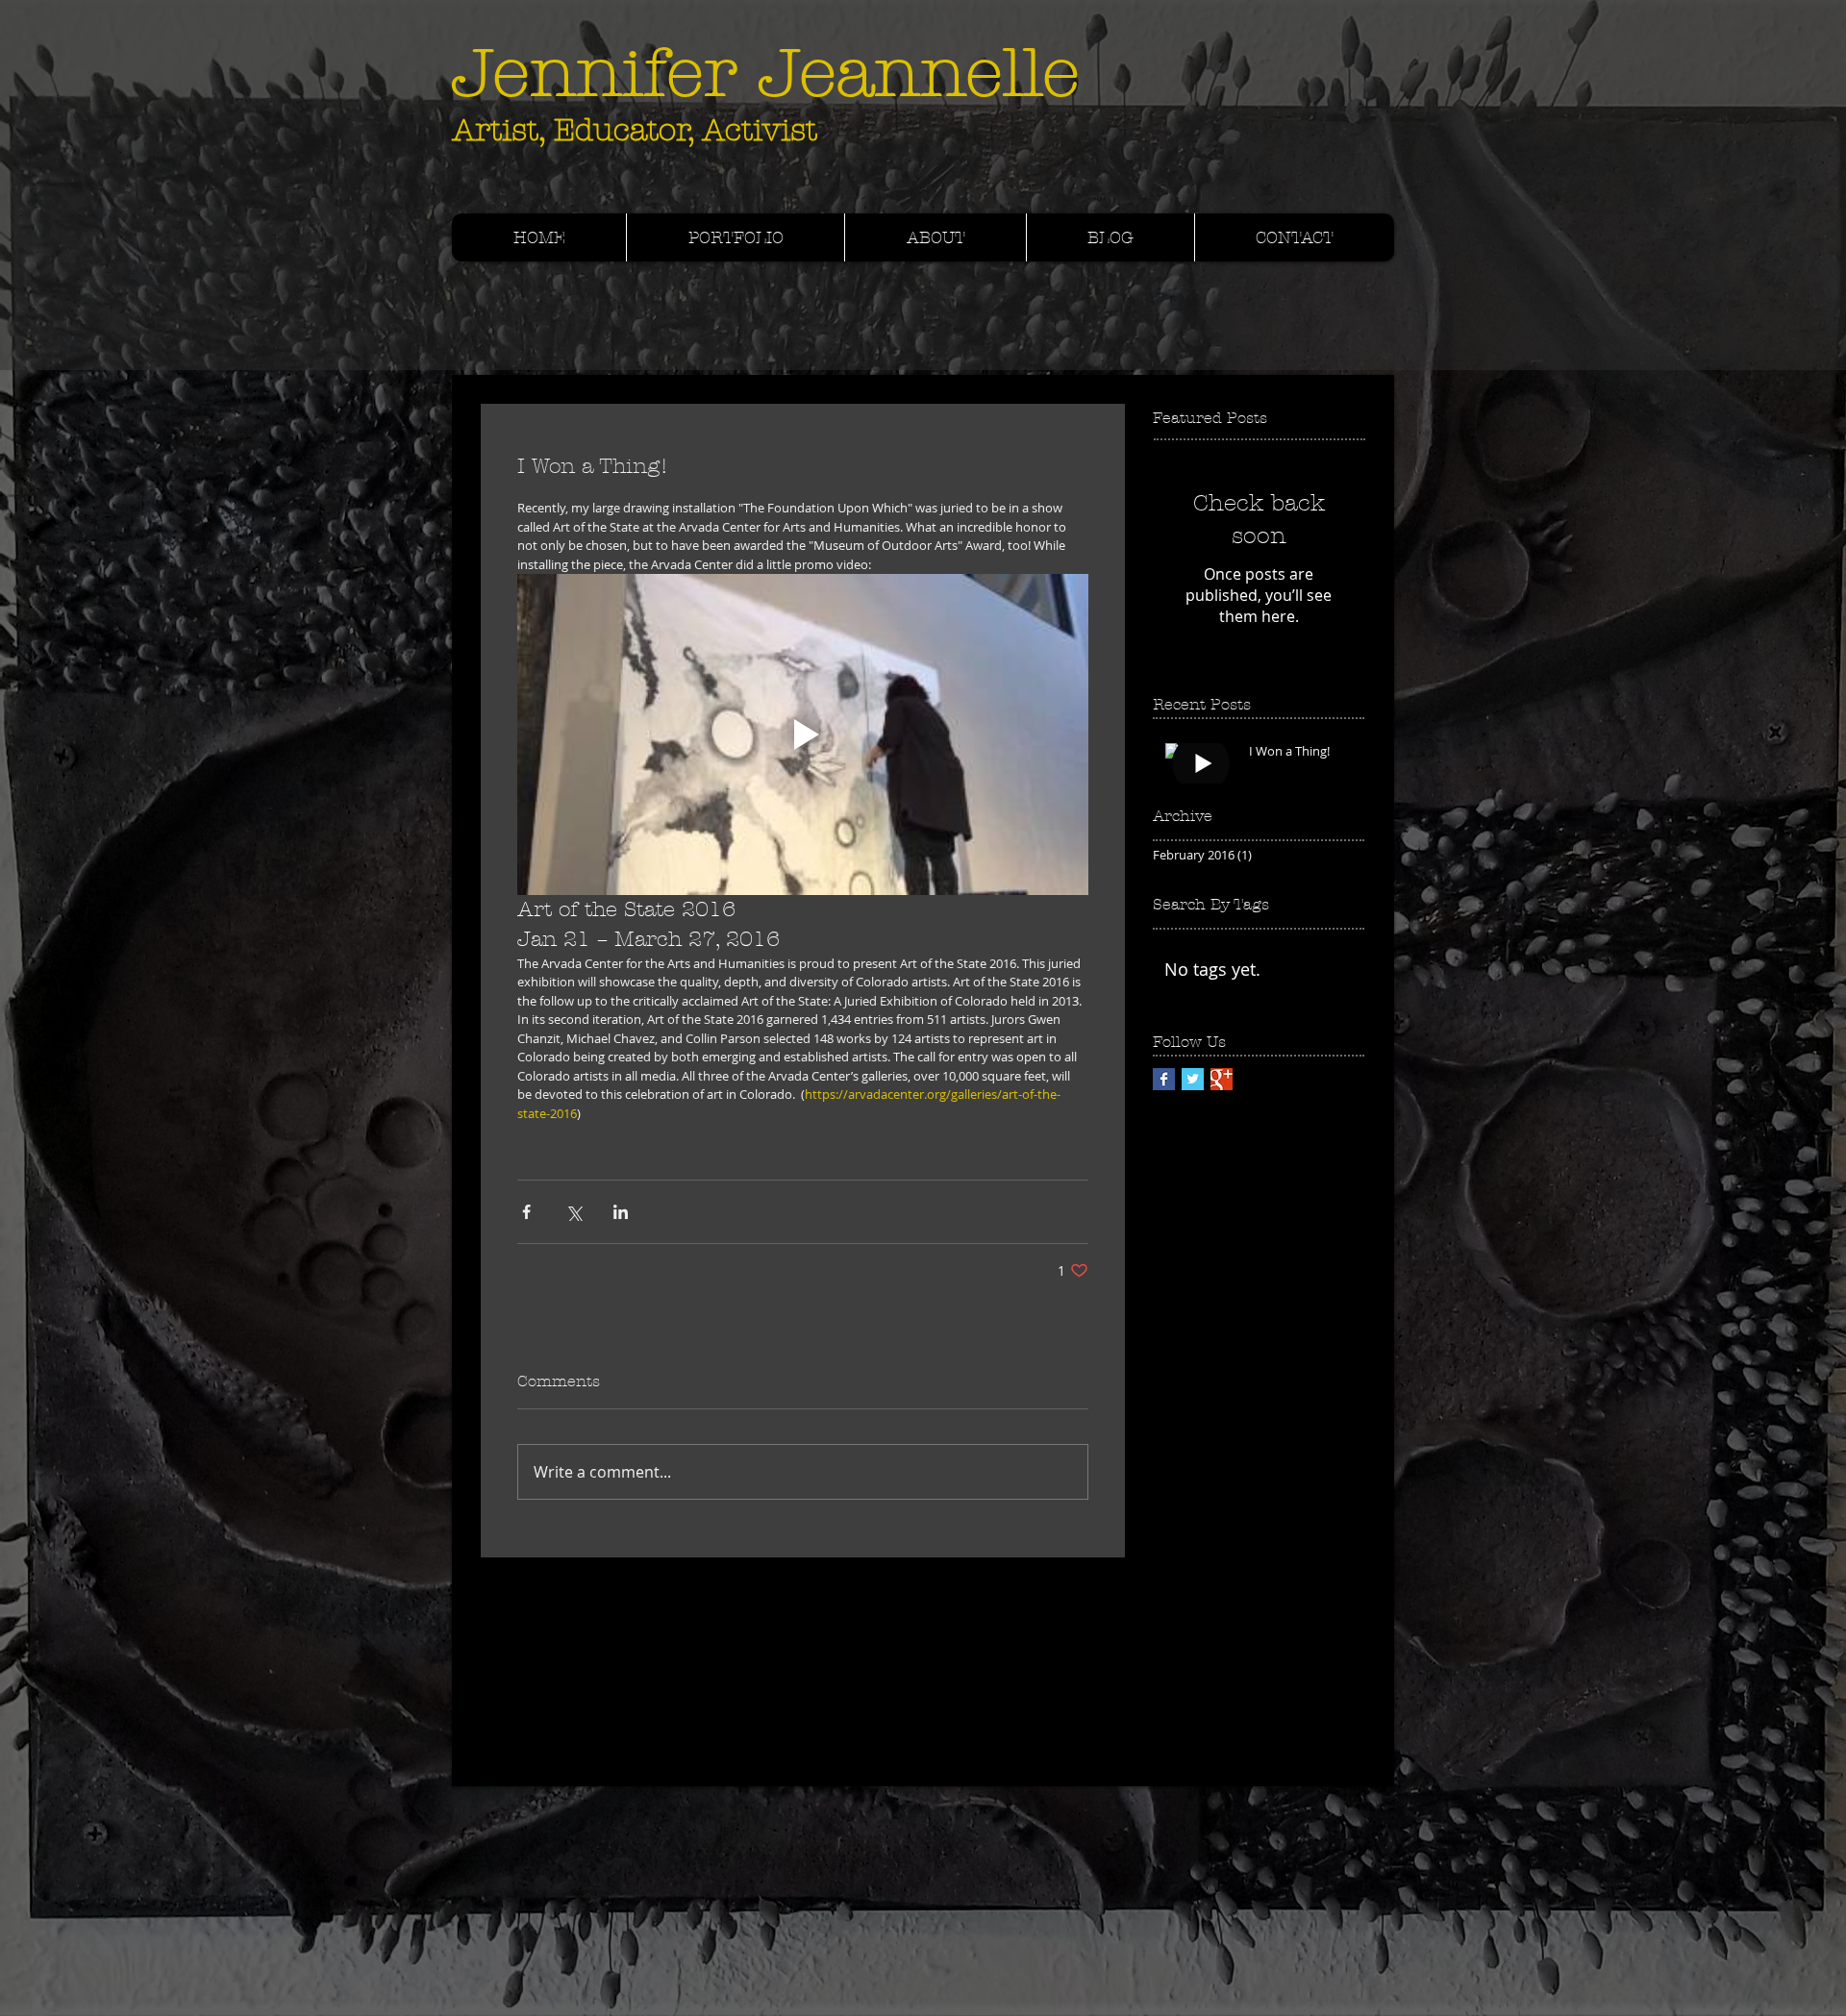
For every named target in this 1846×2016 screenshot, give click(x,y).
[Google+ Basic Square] (1222, 1079)
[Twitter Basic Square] (1193, 1079)
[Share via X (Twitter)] (574, 1212)
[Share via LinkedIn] (621, 1212)
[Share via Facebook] (526, 1212)
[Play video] (803, 734)
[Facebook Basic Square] (1164, 1079)
